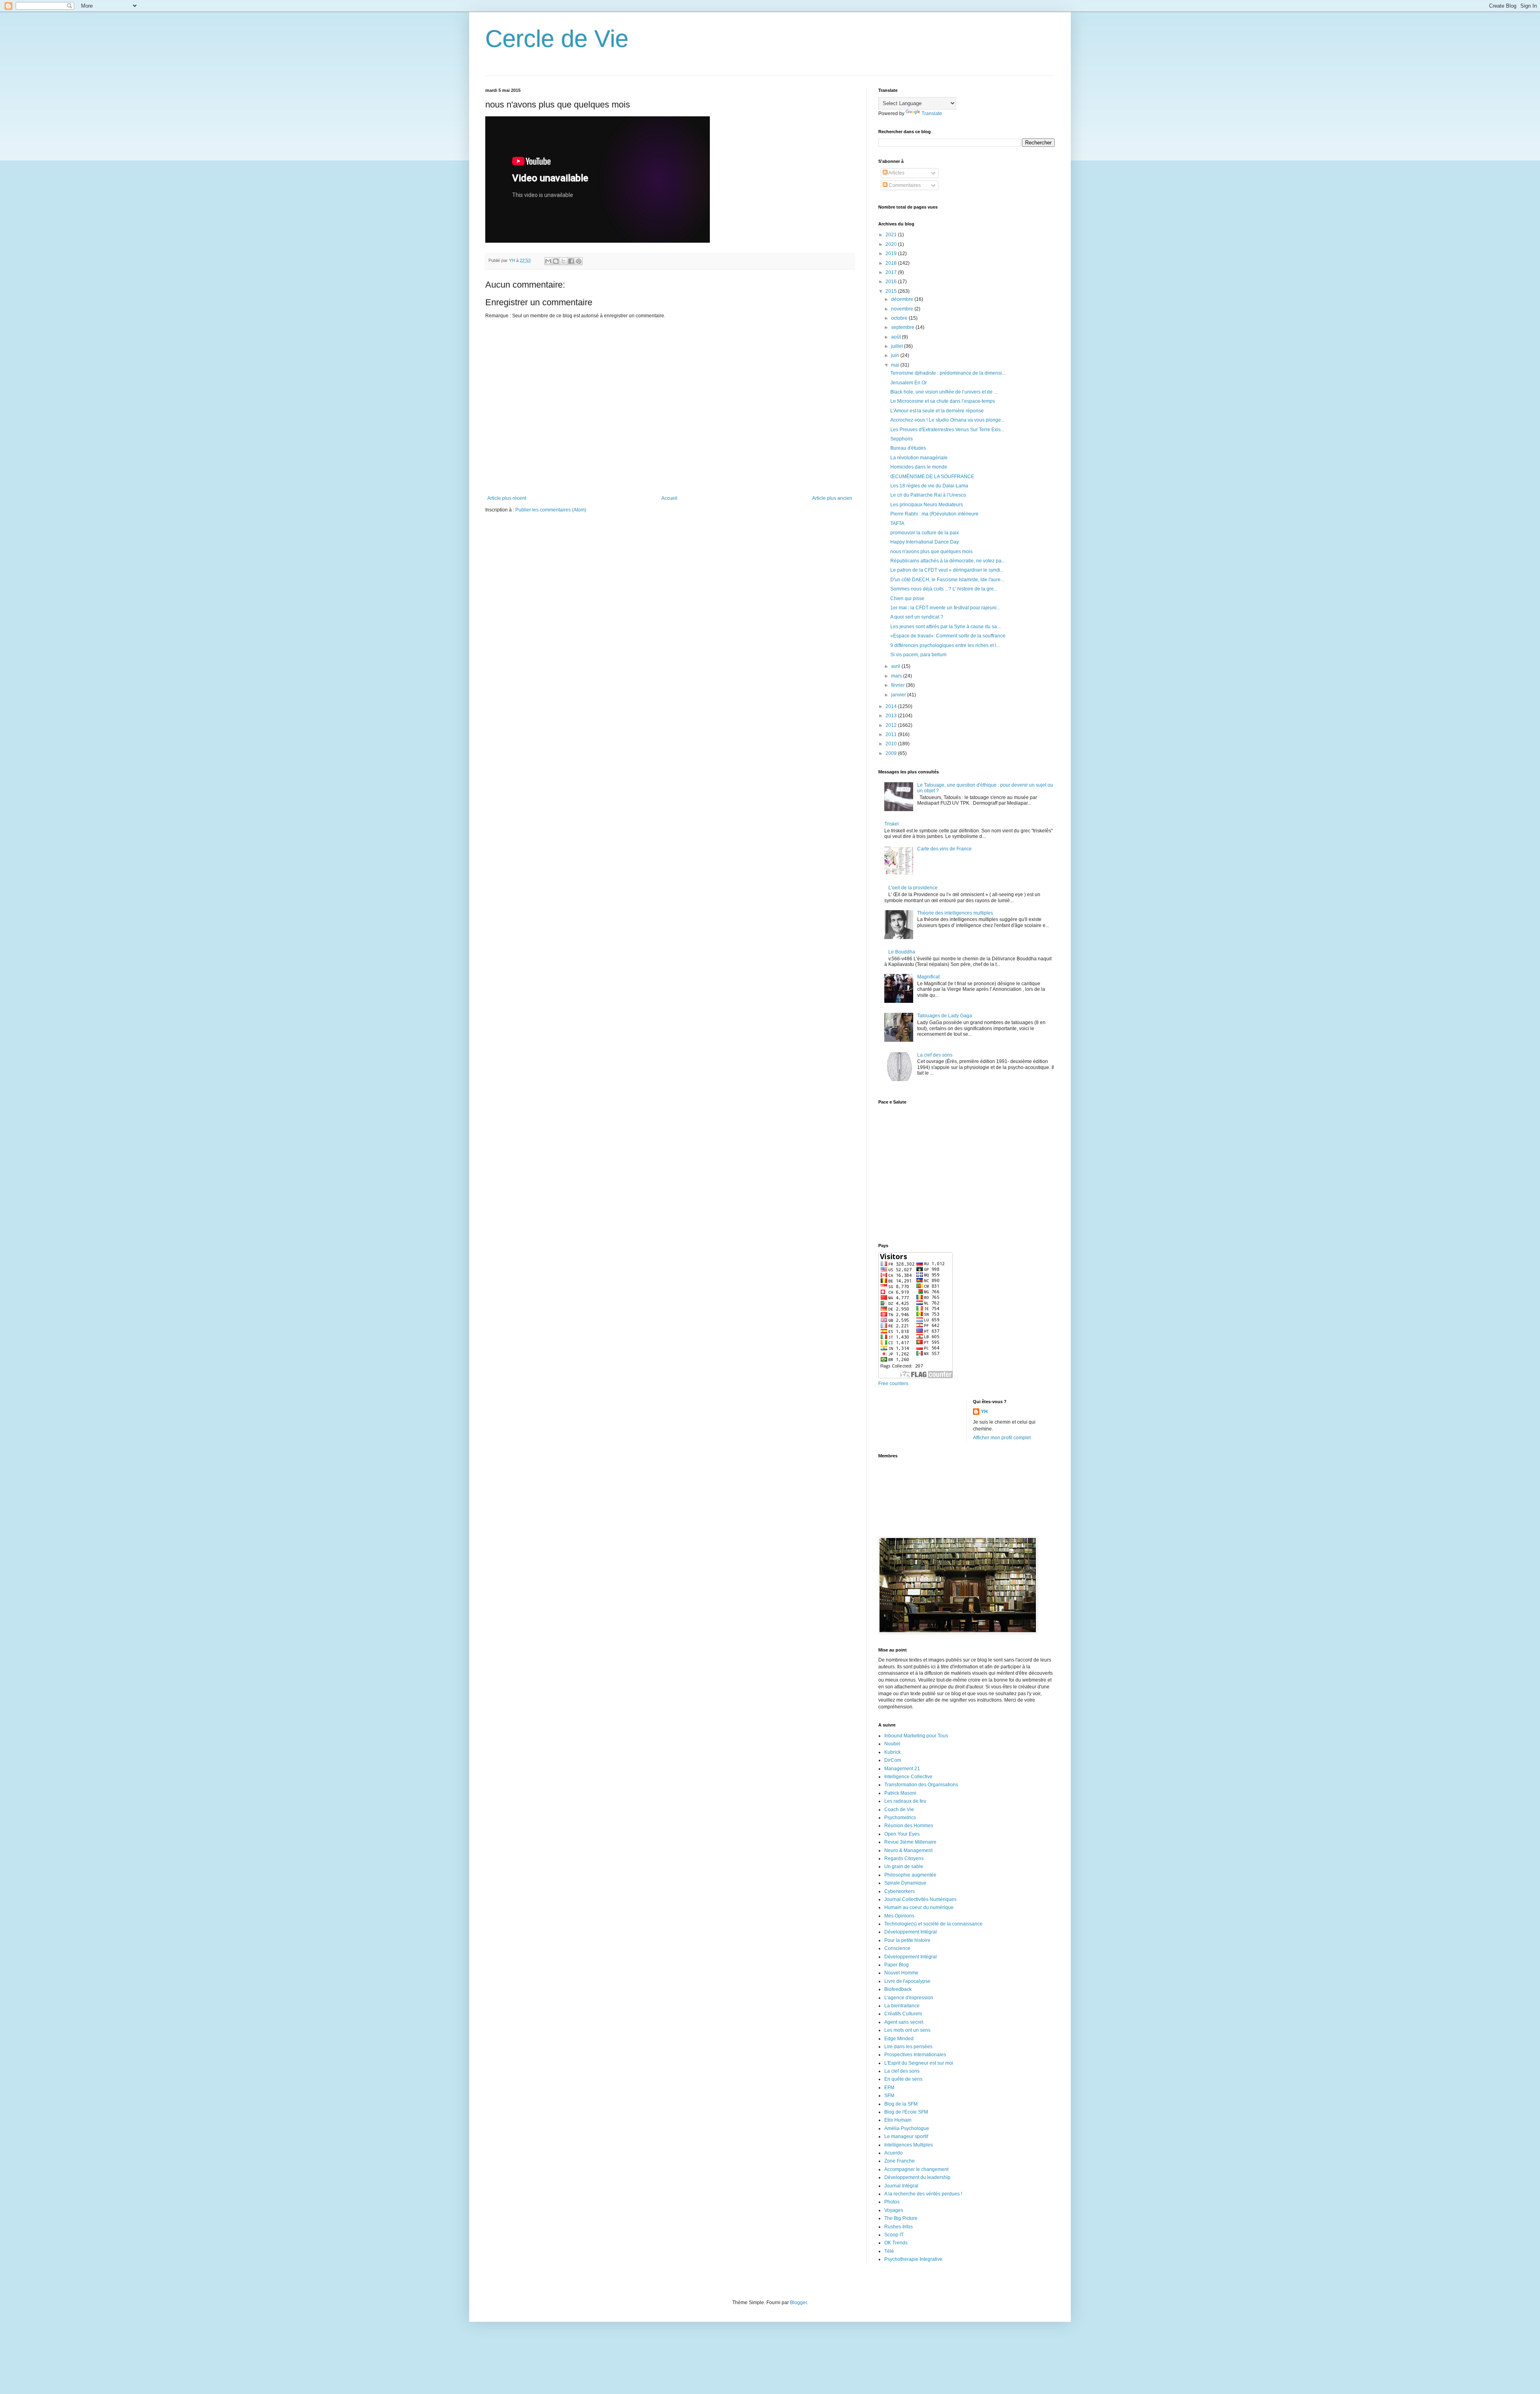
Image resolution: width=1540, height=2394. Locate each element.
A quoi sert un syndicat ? (917, 617)
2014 (892, 706)
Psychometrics (900, 1818)
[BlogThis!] (556, 261)
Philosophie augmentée (910, 1875)
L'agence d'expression (909, 1998)
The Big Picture (901, 2218)
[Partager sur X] (563, 261)
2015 (892, 291)
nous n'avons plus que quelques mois (931, 552)
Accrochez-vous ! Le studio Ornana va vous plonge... (947, 420)
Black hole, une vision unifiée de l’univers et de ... (944, 392)
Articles (896, 173)
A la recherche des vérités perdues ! (923, 2194)
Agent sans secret (904, 2022)
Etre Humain (898, 2120)
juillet (898, 346)
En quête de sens (903, 2079)
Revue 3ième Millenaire (910, 1842)
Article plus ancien (832, 498)
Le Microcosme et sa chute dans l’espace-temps (943, 401)
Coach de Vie (899, 1810)
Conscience (897, 1948)
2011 (892, 734)
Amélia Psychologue (907, 2128)
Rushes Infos (899, 2227)
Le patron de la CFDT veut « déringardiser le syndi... (947, 570)
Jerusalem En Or (909, 383)
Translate (932, 114)
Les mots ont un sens (907, 2030)
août (897, 337)
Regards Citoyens (904, 1858)
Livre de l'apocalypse (907, 1981)
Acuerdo (894, 2153)
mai (896, 365)
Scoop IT (894, 2235)
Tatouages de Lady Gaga (945, 1016)
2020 (892, 244)
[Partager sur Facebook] (571, 261)
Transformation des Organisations (921, 1785)
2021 (892, 235)
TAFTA (897, 523)
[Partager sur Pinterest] (579, 261)
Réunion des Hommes (909, 1826)
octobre (900, 318)
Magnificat (928, 977)
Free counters (893, 1384)
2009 (892, 753)
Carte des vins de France (944, 849)
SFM (889, 2096)
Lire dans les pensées (908, 2047)
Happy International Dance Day (925, 542)
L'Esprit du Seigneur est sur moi (919, 2063)
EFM (889, 2088)
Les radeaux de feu (905, 1801)
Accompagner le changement (916, 2169)
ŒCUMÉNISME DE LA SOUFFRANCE (932, 477)
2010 (892, 744)
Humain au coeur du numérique (919, 1907)
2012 (892, 725)
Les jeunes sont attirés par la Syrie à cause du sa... (945, 627)
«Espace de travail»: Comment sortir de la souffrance (948, 636)
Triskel (892, 824)
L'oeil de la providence (913, 888)
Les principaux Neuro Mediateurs (927, 505)
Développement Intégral (911, 1932)
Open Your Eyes (902, 1834)
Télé (889, 2251)
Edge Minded (899, 2039)
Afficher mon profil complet (1002, 1438)
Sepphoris (902, 439)
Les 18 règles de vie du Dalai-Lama (929, 486)
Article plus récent (507, 498)
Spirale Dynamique (905, 1883)
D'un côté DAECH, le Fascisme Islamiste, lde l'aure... (947, 580)
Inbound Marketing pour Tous (916, 1736)
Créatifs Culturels (903, 2014)
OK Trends (896, 2243)
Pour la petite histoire (907, 1940)
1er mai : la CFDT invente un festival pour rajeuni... (945, 608)
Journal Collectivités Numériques (920, 1899)
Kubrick (893, 1752)
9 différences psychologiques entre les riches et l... (945, 645)
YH (984, 1412)
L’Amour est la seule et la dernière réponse (937, 411)
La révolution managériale (919, 458)
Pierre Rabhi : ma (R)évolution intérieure (934, 514)
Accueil (669, 498)
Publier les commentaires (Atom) (551, 510)
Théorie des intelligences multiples (955, 913)
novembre (903, 309)
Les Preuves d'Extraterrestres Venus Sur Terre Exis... (947, 430)
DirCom (893, 1760)
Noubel (892, 1744)
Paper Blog (897, 1965)
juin (896, 355)
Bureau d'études (908, 448)
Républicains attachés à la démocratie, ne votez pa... (948, 561)
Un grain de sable (904, 1867)
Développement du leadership (917, 2177)
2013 (892, 716)
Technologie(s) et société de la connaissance (933, 1924)
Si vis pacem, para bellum (918, 655)
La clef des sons (935, 1055)
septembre (903, 327)
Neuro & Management (908, 1850)
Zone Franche (900, 2161)
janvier (899, 695)
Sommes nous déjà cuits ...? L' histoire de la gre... (944, 589)
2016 (892, 282)
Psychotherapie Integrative (913, 2259)
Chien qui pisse (907, 598)
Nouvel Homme (901, 1973)
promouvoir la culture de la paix (925, 533)
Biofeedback (898, 1989)
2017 (892, 272)
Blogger (798, 2303)
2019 (892, 254)
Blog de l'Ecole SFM (906, 2112)
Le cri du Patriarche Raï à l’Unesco (928, 495)
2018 (892, 263)
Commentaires (904, 185)
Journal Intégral (901, 2186)
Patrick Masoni (900, 1793)
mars (897, 676)
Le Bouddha (902, 952)
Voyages (894, 2210)
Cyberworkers (900, 1891)
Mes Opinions (899, 1916)
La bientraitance (902, 2006)
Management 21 (902, 1769)
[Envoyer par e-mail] (548, 261)
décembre (903, 299)
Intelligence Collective (908, 1777)
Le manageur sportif (906, 2136)
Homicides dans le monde (919, 467)
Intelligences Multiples (909, 2145)
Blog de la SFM (901, 2104)
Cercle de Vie (557, 39)
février (899, 685)
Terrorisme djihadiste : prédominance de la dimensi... (948, 373)
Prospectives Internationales (915, 2055)
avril (896, 666)
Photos (892, 2202)
